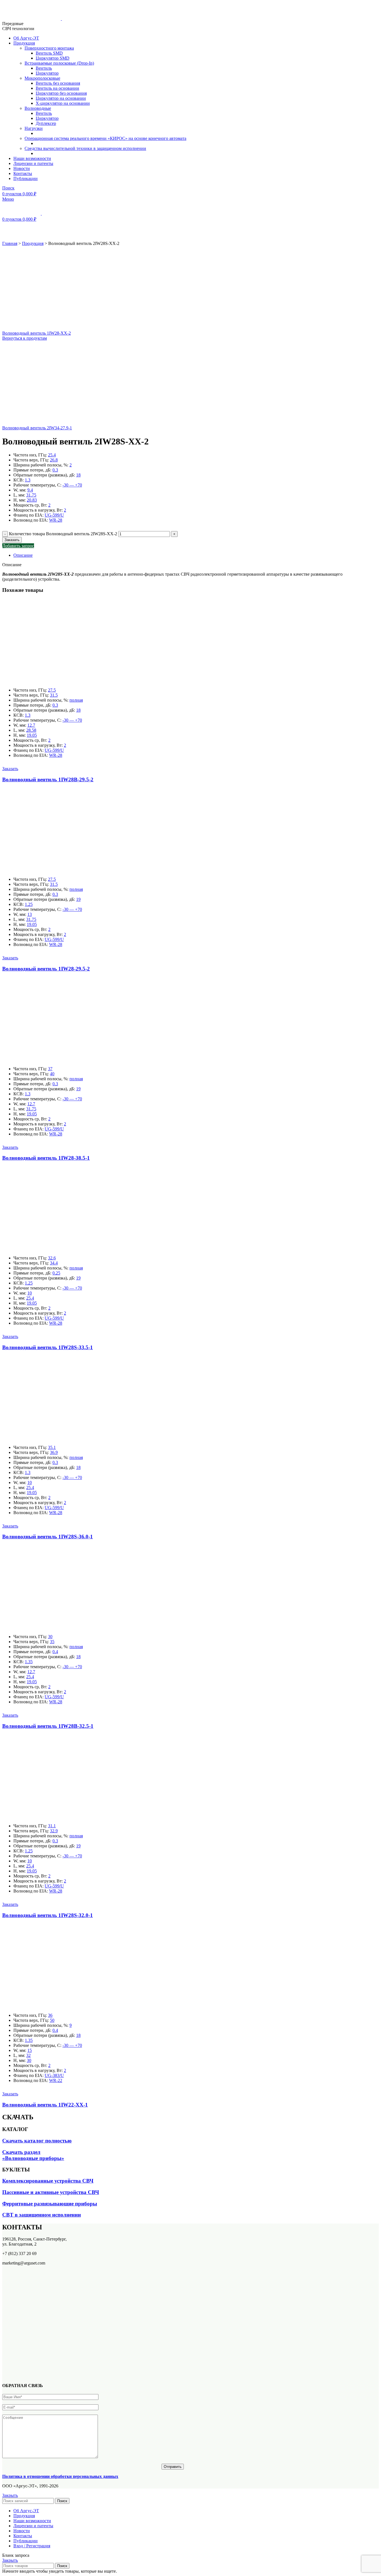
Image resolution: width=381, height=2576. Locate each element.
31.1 (52, 1826)
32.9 (54, 1831)
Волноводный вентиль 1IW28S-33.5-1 (48, 1347)
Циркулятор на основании (61, 98)
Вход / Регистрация (32, 2546)
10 (30, 1293)
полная (76, 700)
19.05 (32, 735)
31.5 (54, 695)
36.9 (54, 1452)
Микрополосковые (42, 78)
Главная (10, 243)
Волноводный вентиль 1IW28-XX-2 (37, 333)
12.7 (31, 725)
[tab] (178, 555)
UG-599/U (54, 515)
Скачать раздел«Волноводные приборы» (33, 2155)
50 (52, 2020)
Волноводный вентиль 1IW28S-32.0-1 (48, 1915)
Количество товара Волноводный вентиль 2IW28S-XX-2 (63, 534)
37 (50, 1069)
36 (50, 2015)
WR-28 (56, 520)
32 (28, 2055)
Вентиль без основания (58, 83)
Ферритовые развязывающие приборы (50, 2204)
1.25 (29, 904)
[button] (10, 769)
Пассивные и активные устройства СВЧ (51, 2192)
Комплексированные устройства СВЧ (48, 2181)
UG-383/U (54, 2075)
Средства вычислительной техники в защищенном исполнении (85, 148)
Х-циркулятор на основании (63, 103)
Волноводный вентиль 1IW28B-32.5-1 (48, 1726)
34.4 (54, 1263)
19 (78, 899)
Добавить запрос (18, 546)
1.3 (28, 480)
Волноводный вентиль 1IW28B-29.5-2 (48, 779)
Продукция (33, 243)
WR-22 (56, 2080)
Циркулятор (47, 73)
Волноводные (38, 108)
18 (78, 475)
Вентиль (44, 68)
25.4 (52, 455)
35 (52, 1642)
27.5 (52, 690)
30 (50, 1637)
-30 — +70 (72, 485)
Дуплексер (46, 123)
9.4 (30, 490)
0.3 (55, 470)
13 (30, 914)
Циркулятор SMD (53, 58)
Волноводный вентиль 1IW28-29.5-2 (46, 969)
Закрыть (10, 2495)
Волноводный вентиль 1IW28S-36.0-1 (48, 1537)
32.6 (52, 1258)
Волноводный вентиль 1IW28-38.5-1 (46, 1158)
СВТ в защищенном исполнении (42, 2215)
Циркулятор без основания (61, 93)
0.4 (55, 1652)
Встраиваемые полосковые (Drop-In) (59, 63)
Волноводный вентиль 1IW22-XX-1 (45, 2105)
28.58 (31, 730)
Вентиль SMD (49, 53)
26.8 (54, 460)
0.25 (56, 1273)
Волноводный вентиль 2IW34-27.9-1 (37, 428)
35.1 (52, 1447)
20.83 (32, 500)
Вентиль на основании (57, 88)
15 (30, 2050)
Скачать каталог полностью (37, 2141)
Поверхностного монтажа (49, 48)
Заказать (12, 540)
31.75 (31, 495)
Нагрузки (34, 128)
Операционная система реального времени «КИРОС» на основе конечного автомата (105, 138)
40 (52, 1074)
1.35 (29, 1662)
